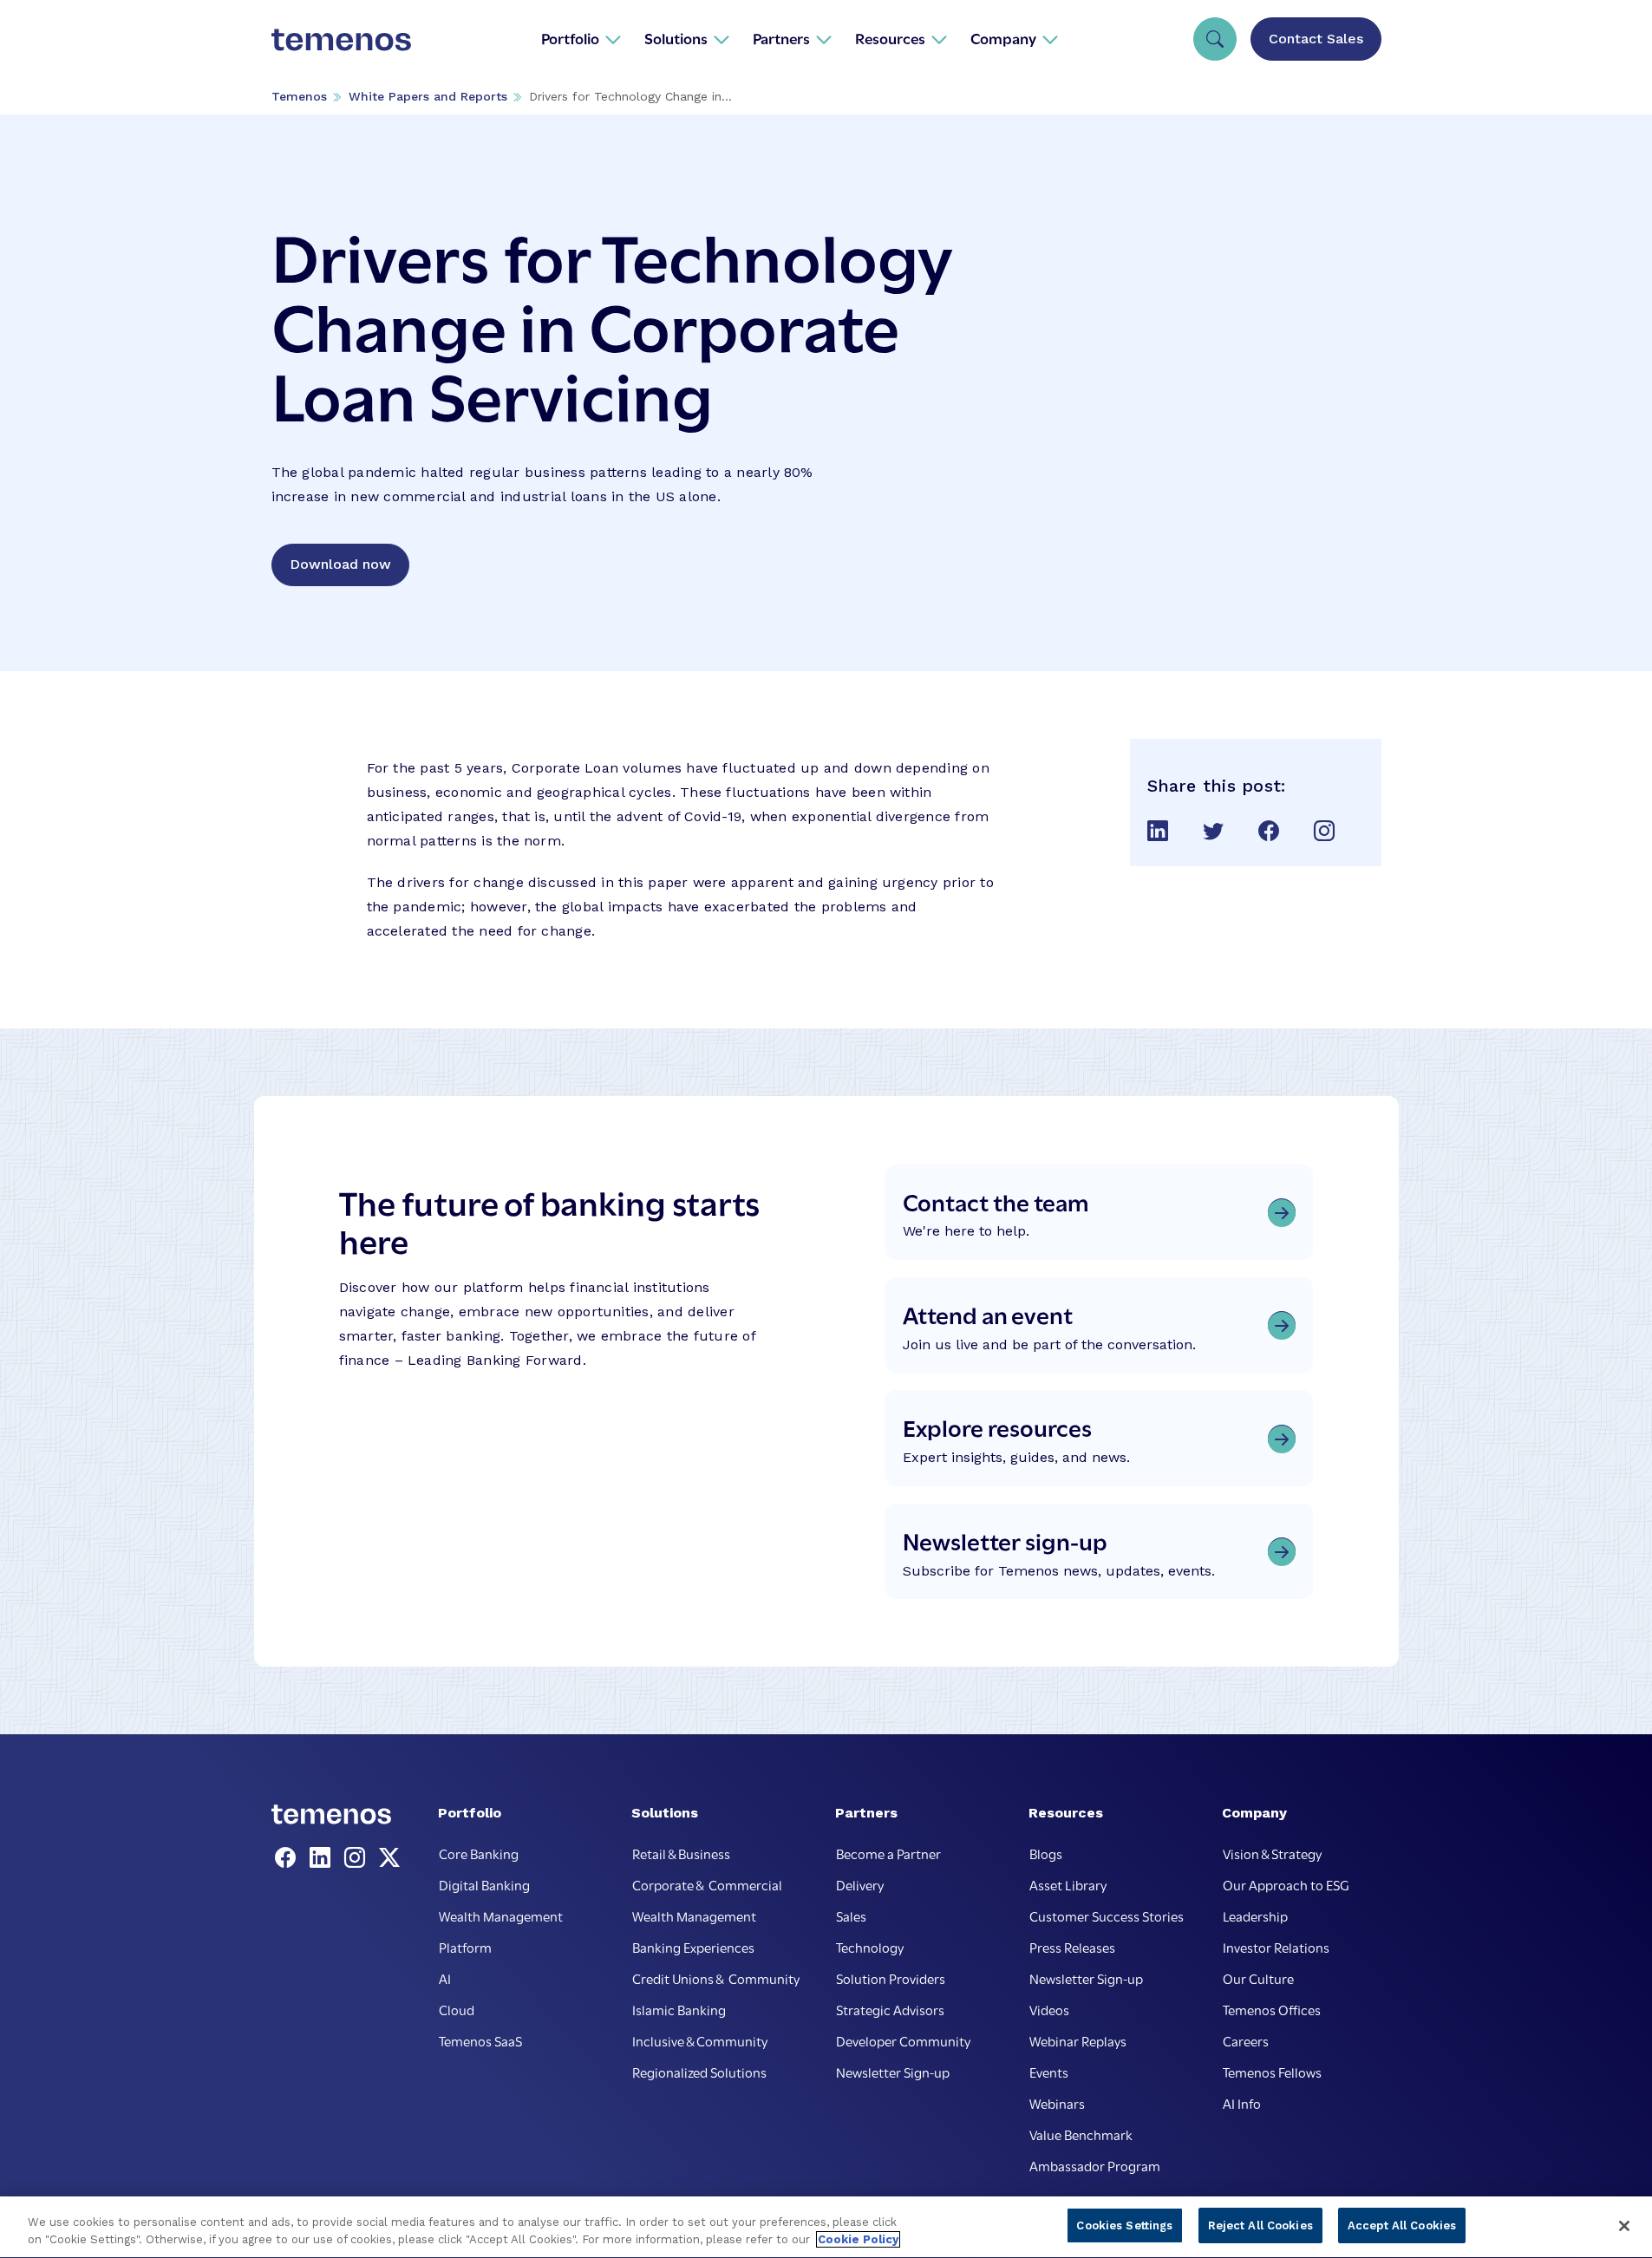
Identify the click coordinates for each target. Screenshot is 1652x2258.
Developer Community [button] (903, 2040)
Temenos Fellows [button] (1272, 2072)
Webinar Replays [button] (1078, 2040)
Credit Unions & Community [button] (716, 1978)
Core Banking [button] (479, 1853)
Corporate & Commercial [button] (707, 1884)
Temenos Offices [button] (1272, 2009)
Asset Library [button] (1068, 1884)
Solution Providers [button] (891, 1978)
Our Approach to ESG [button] (1286, 1884)
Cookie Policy (858, 2239)
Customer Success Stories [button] (1107, 1915)
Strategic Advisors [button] (890, 2009)
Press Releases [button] (1072, 1947)
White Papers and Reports (428, 96)
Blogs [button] (1046, 1853)
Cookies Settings (1124, 2225)
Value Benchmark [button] (1081, 2134)
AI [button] (445, 1978)
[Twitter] (389, 1858)
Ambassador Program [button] (1095, 2165)
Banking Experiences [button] (693, 1947)
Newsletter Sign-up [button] (893, 2072)
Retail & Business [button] (681, 1853)
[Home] (342, 38)
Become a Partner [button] (888, 1853)
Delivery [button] (860, 1884)
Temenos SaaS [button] (480, 2040)
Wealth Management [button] (501, 1915)
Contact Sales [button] (1316, 39)
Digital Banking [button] (484, 1884)
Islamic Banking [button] (679, 2009)
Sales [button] (851, 1915)
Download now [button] (340, 564)
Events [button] (1049, 2072)
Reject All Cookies (1260, 2225)
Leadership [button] (1255, 1915)
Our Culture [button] (1258, 1978)
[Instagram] (358, 1858)
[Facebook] (289, 1858)
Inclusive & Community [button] (700, 2040)
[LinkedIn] (323, 1858)
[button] (581, 38)
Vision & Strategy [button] (1272, 1853)
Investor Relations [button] (1276, 1947)
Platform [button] (465, 1947)
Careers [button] (1246, 2040)
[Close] (1624, 2226)
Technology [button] (870, 1947)
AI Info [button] (1242, 2103)
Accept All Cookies (1402, 2225)
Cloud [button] (457, 2009)
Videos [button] (1049, 2009)
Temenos (299, 96)
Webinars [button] (1057, 2103)
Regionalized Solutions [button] (699, 2072)
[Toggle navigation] (1215, 39)
